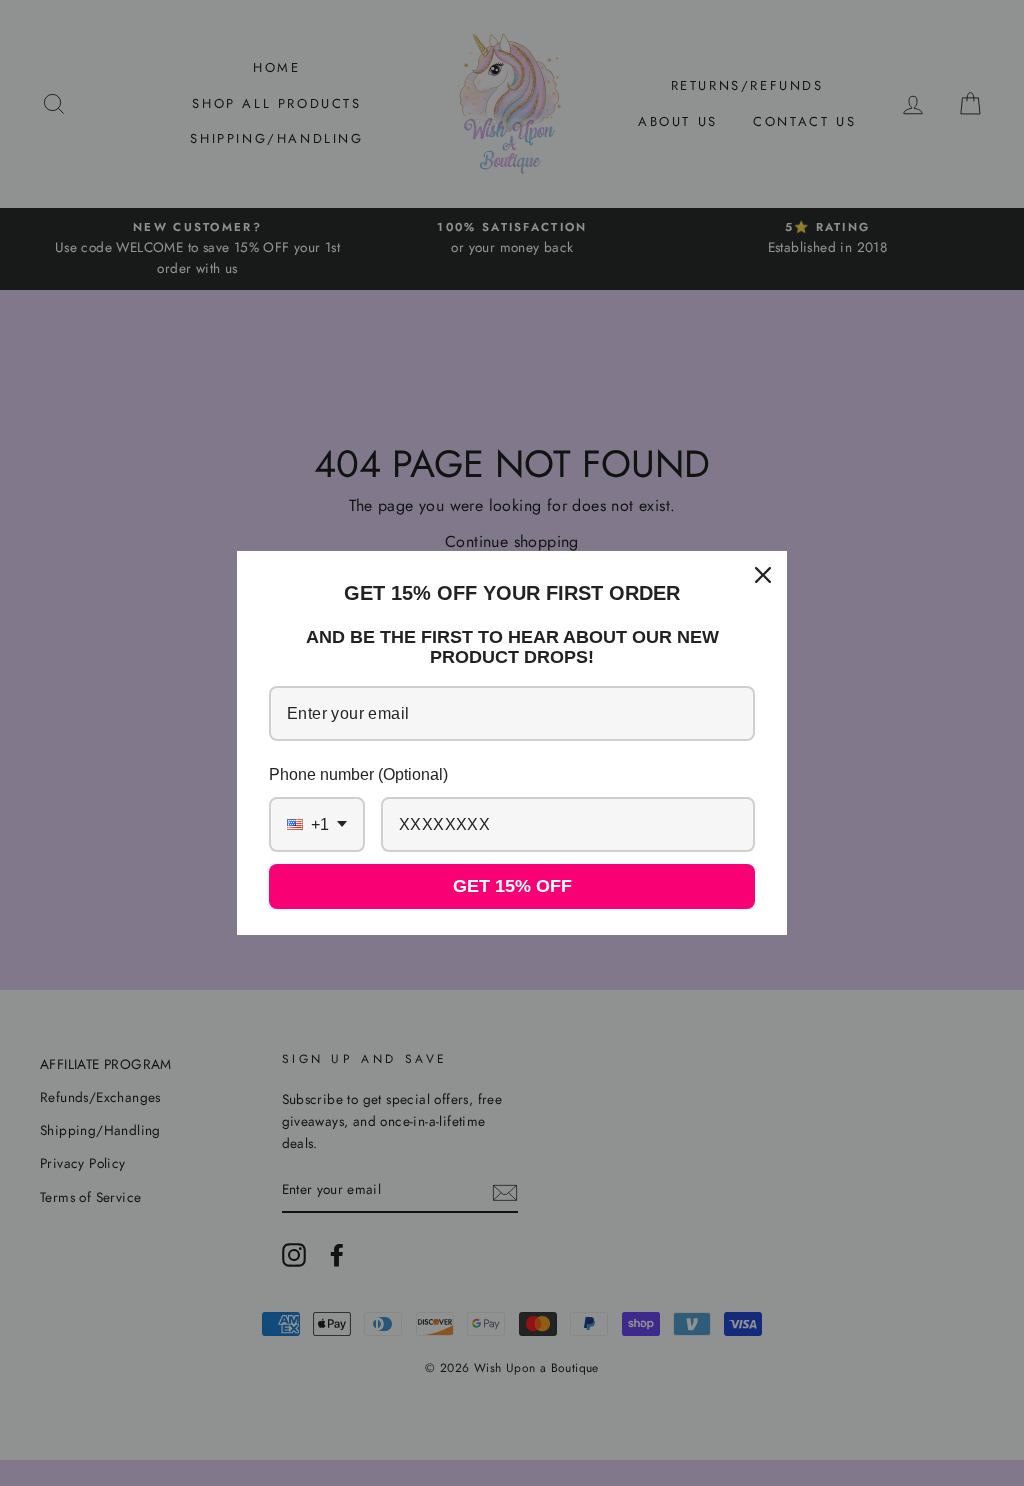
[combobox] (317, 824)
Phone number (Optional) (358, 774)
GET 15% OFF (512, 886)
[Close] (763, 575)
